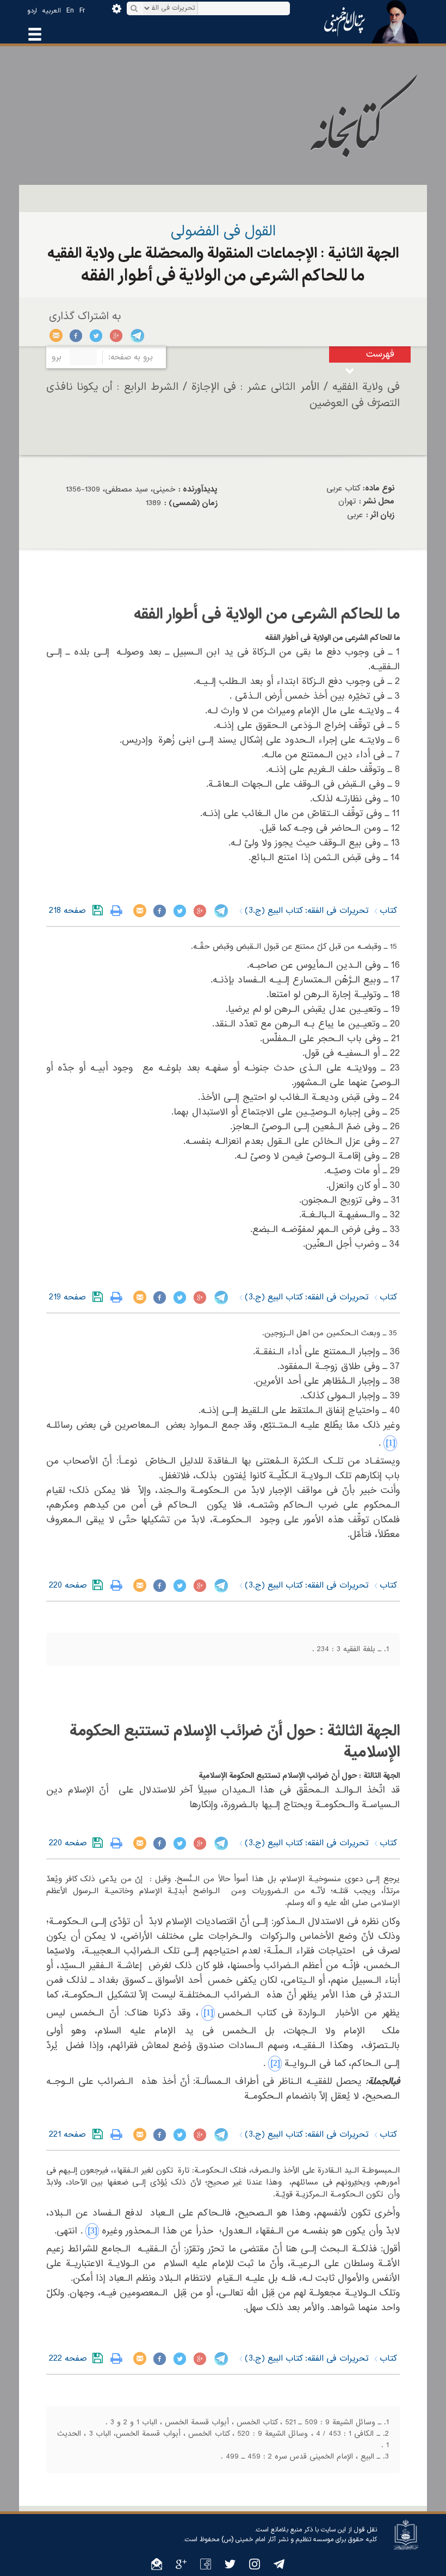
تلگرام (137, 335)
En (70, 11)
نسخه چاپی (119, 911)
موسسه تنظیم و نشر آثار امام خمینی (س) (277, 2540)
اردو (32, 11)
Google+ (117, 335)
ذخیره (100, 911)
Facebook (76, 335)
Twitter (97, 335)
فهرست (380, 354)
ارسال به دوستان (56, 335)
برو (57, 357)
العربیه (52, 11)
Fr (82, 11)
